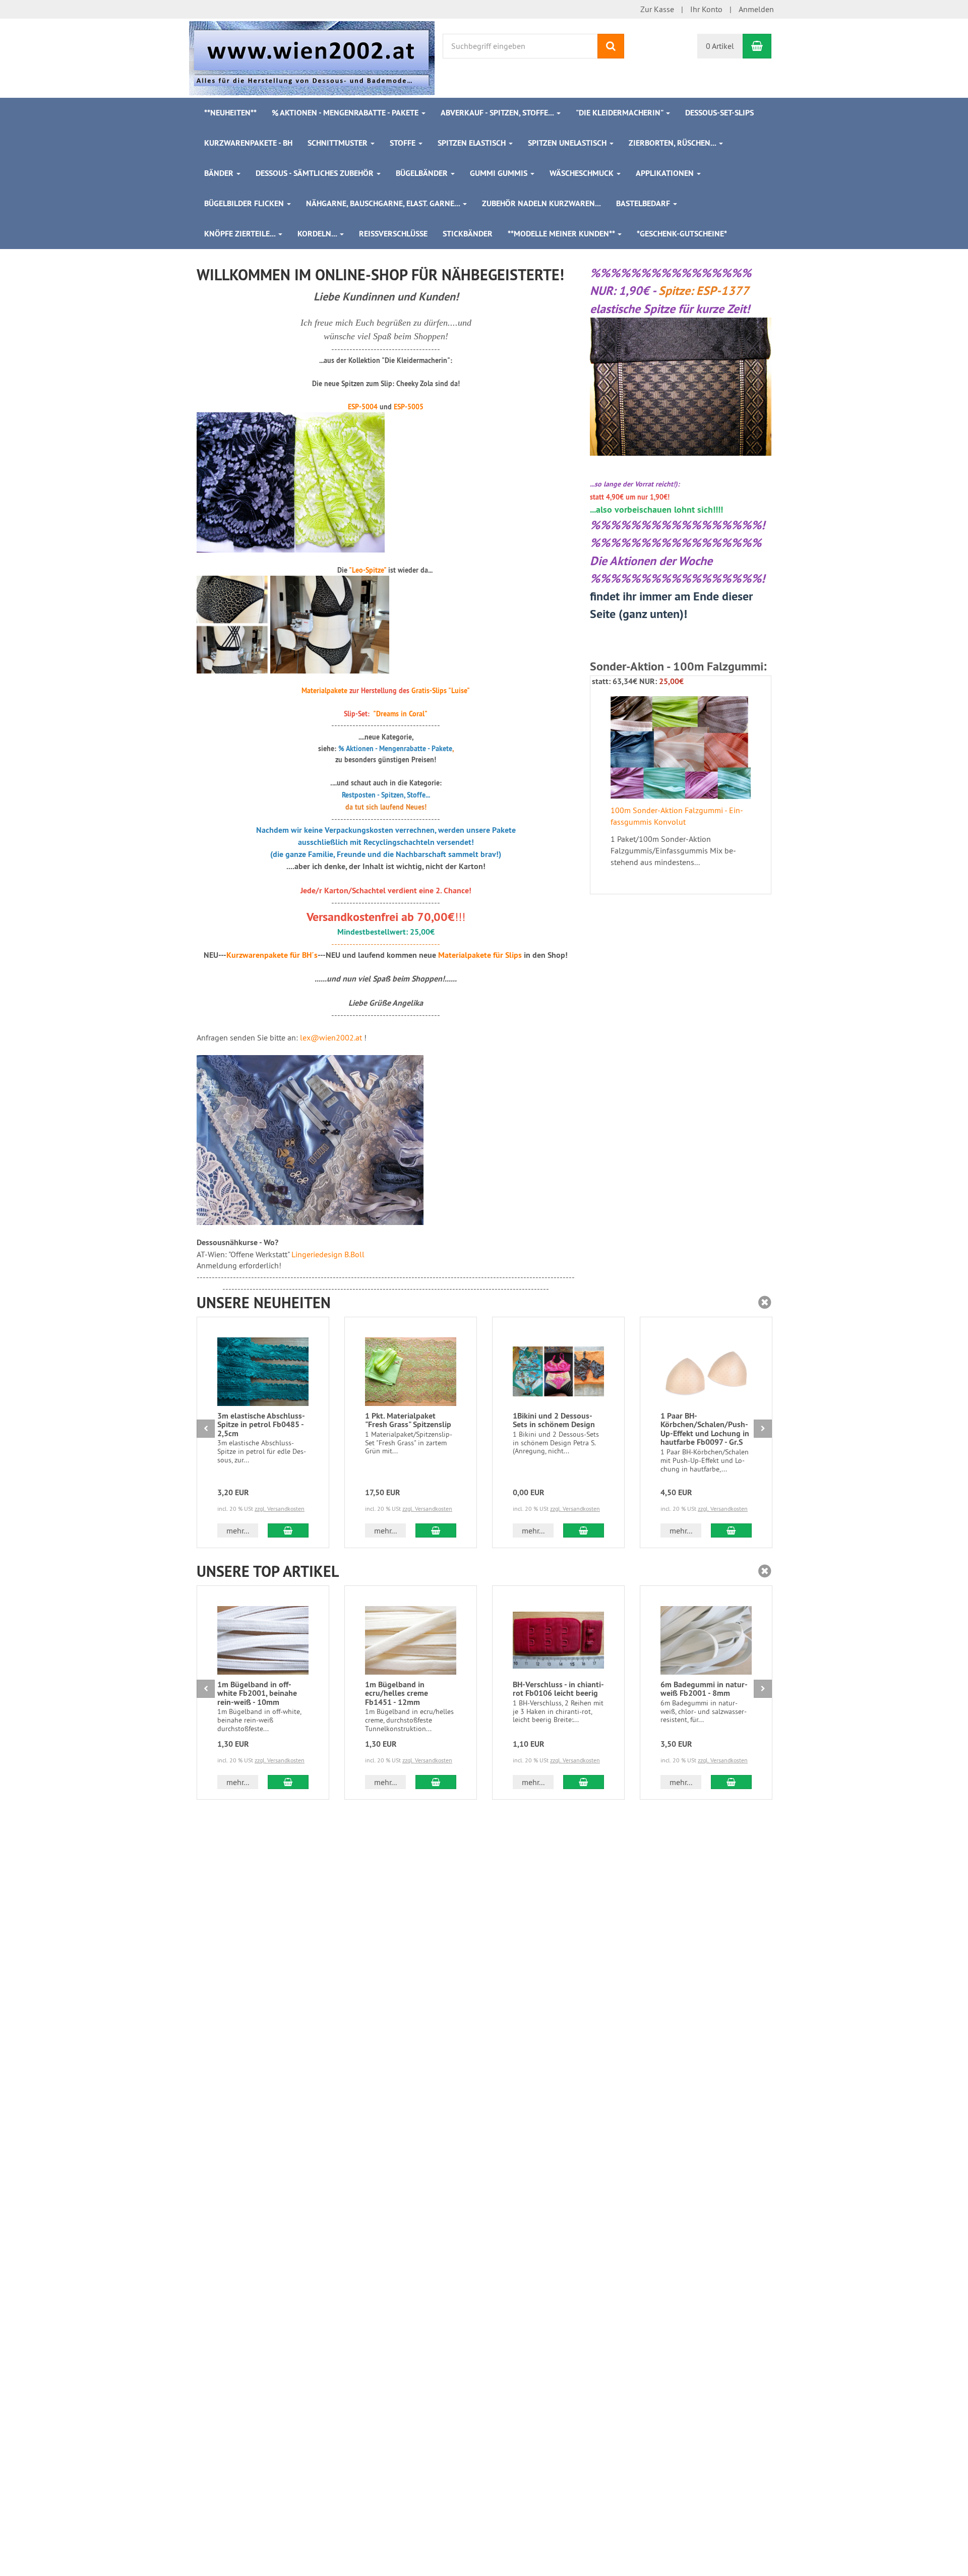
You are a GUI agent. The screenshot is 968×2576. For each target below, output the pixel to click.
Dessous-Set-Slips (719, 113)
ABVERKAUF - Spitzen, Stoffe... (498, 113)
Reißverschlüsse (393, 234)
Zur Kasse (657, 9)
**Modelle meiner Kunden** (562, 234)
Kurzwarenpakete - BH (248, 143)
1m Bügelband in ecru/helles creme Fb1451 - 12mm (397, 1693)
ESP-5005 (409, 407)
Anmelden (756, 9)
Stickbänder (468, 234)
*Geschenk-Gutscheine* (682, 234)
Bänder (220, 173)
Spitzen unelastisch (568, 143)
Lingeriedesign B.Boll (328, 1254)
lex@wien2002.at (331, 1037)
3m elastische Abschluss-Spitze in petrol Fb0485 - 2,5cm (261, 1425)
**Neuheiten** (230, 113)
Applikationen (666, 173)
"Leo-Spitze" (368, 570)
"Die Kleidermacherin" (620, 113)
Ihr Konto (706, 9)
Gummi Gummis (500, 173)
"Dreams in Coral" (400, 714)
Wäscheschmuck (583, 173)
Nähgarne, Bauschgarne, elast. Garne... (384, 203)
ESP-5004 (363, 407)
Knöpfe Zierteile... (241, 234)
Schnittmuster (339, 143)
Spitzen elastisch (473, 143)
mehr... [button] (238, 1530)
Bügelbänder (423, 173)
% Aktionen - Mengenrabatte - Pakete (346, 113)
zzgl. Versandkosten (280, 1509)
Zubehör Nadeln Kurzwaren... (541, 203)
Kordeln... (318, 234)
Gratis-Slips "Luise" (441, 691)
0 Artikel (720, 46)
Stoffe (404, 143)
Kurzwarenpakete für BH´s (272, 955)
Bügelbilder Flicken (245, 203)
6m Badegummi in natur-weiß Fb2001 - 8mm (704, 1689)
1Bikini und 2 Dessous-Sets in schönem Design (554, 1420)
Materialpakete (324, 691)
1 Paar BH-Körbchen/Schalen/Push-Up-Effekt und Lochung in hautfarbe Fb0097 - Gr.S (705, 1429)
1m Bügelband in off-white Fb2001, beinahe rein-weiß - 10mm (257, 1693)
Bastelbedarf (644, 203)
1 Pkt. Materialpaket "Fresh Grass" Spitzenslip (408, 1420)
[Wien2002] (312, 57)
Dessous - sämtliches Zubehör (316, 173)
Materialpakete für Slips (480, 955)
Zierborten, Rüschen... (673, 143)
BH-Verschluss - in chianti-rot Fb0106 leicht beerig (558, 1689)
